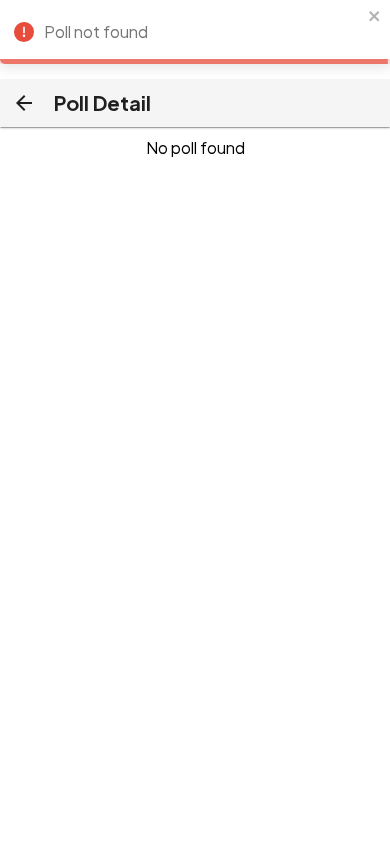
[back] (24, 103)
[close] (375, 17)
